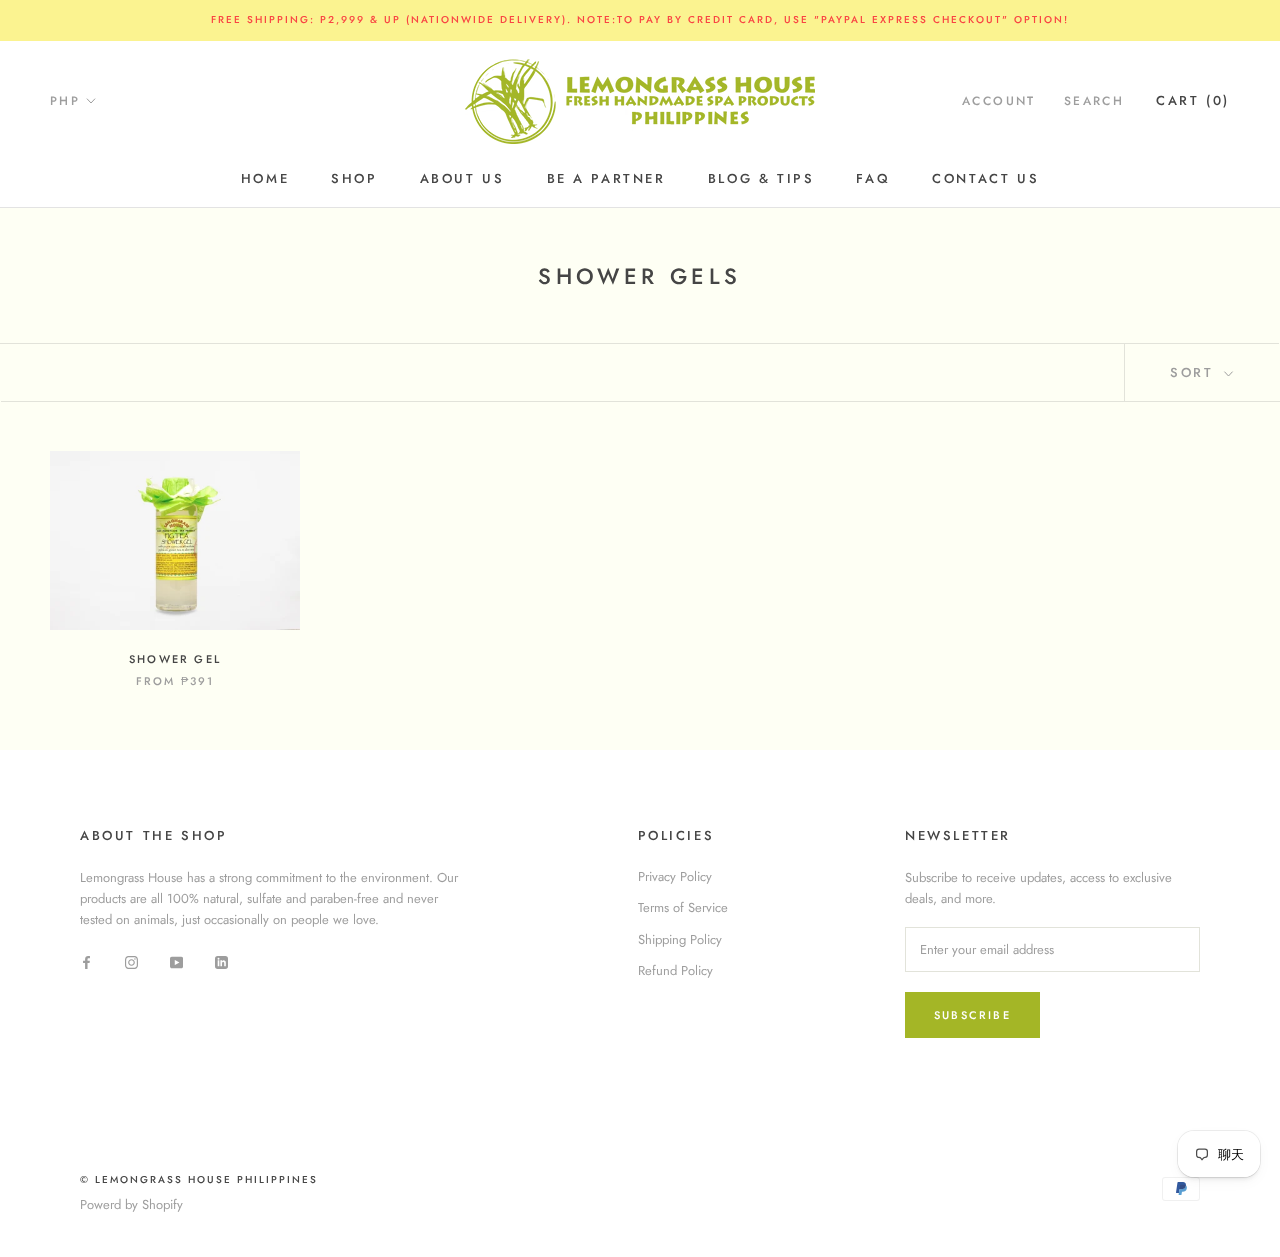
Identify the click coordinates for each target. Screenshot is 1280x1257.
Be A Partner (606, 178)
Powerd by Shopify (131, 1204)
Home (265, 178)
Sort (1195, 372)
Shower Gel (175, 659)
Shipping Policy (680, 939)
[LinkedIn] (221, 961)
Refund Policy (675, 970)
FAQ (873, 178)
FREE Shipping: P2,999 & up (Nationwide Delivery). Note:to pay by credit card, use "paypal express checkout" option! (640, 19)
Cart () (1193, 100)
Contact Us (985, 178)
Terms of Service (683, 907)
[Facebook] (86, 961)
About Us (462, 178)
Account (999, 101)
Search (1094, 101)
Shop (354, 178)
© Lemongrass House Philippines (199, 1179)
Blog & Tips (761, 178)
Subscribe (972, 1015)
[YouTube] (176, 961)
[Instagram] (131, 961)
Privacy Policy (675, 876)
